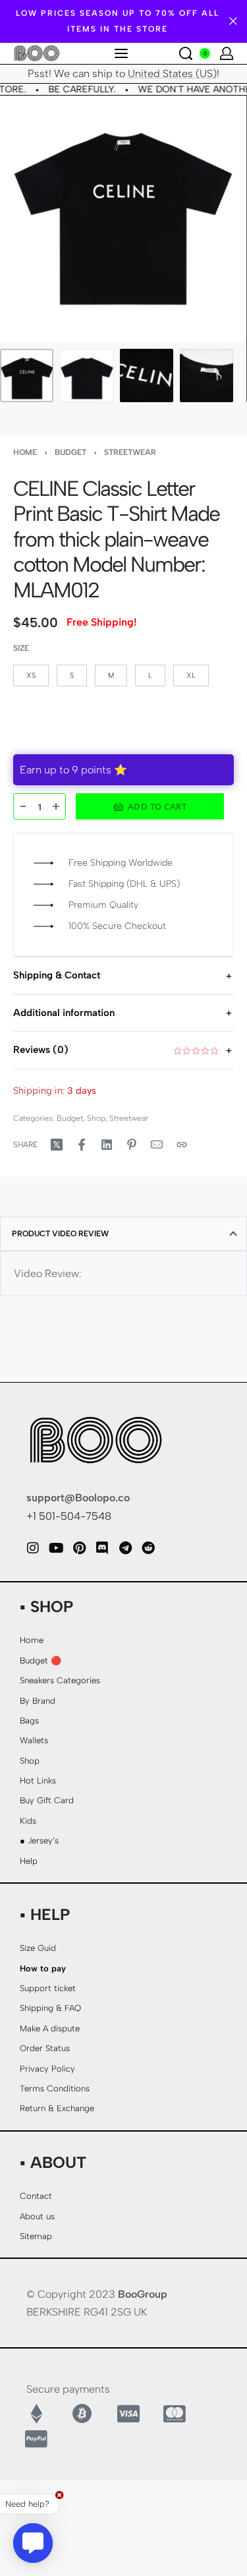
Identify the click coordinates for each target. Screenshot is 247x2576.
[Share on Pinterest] (132, 1145)
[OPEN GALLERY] (123, 219)
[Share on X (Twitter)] (57, 1145)
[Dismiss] (233, 21)
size (21, 648)
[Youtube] (56, 1548)
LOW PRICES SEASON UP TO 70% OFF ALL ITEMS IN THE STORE (118, 21)
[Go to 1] (27, 375)
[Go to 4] (206, 375)
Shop (96, 1118)
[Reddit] (148, 1548)
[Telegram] (125, 1548)
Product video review (60, 1234)
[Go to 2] (87, 375)
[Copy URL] (182, 1145)
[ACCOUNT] (227, 53)
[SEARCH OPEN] (186, 53)
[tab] (123, 1234)
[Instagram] (33, 1548)
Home (25, 452)
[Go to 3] (147, 375)
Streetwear (130, 452)
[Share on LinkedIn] (107, 1145)
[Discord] (102, 1548)
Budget (70, 452)
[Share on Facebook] (82, 1145)
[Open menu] (121, 53)
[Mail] (157, 1145)
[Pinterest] (79, 1548)
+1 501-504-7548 (69, 1516)
